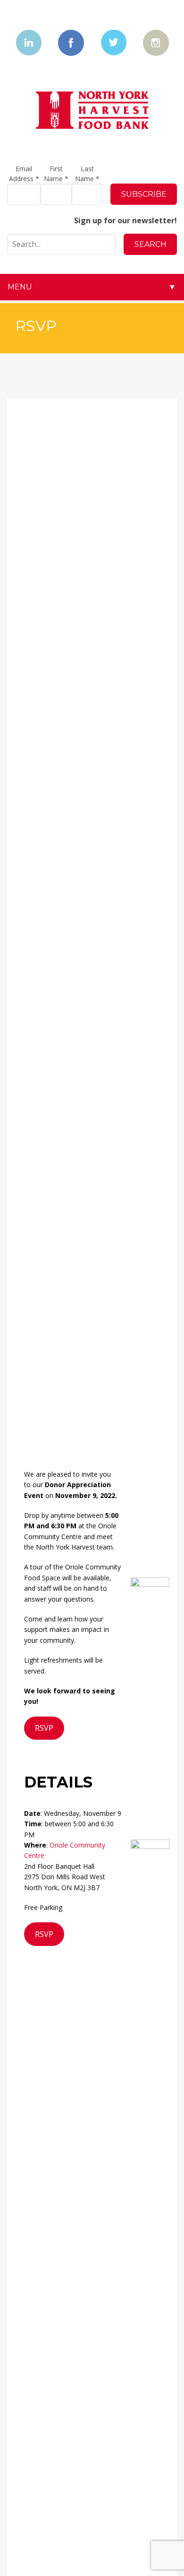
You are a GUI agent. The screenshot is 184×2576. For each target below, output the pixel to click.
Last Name (87, 174)
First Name (56, 174)
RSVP (44, 1728)
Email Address (24, 174)
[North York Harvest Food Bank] (92, 110)
